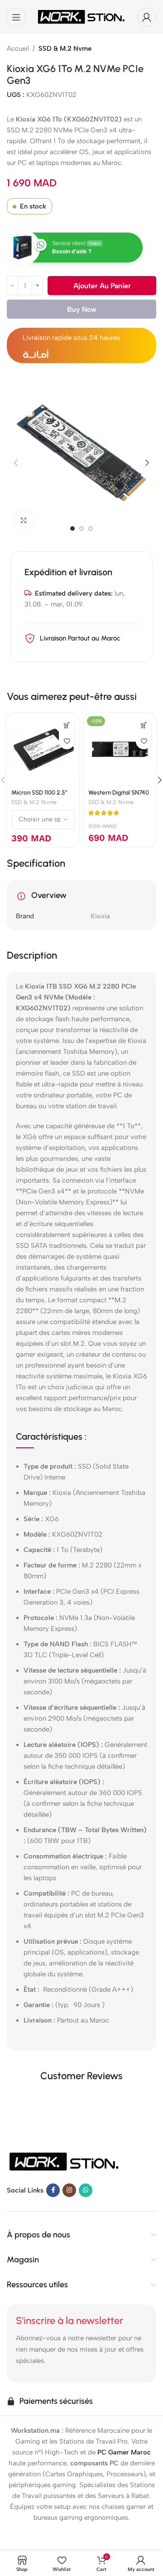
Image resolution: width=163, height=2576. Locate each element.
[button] (16, 463)
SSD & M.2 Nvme (65, 49)
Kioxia (100, 916)
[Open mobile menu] (16, 17)
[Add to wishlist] (67, 741)
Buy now (82, 309)
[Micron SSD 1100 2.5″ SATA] (43, 749)
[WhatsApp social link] (86, 2191)
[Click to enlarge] (24, 521)
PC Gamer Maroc (124, 2452)
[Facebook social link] (53, 2191)
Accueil (18, 49)
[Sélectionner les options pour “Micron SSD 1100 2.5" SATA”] (67, 725)
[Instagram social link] (69, 2191)
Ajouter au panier (102, 286)
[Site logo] (81, 16)
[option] (72, 529)
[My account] (147, 17)
